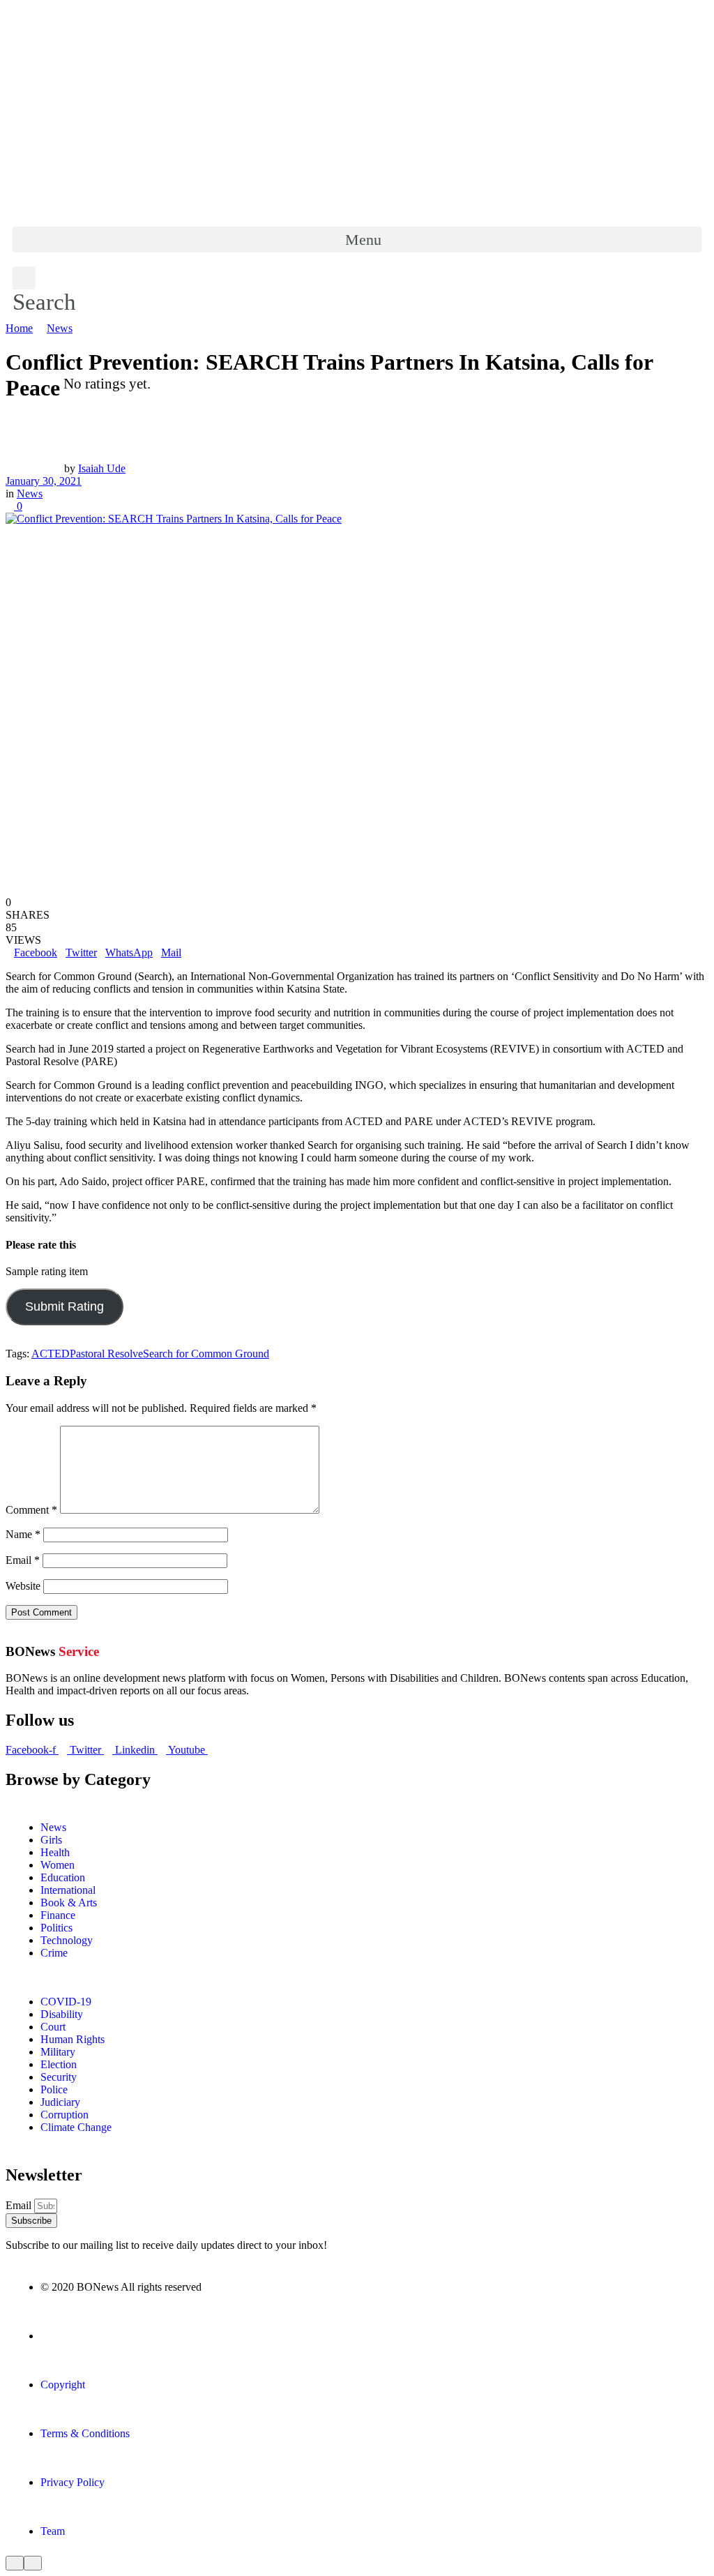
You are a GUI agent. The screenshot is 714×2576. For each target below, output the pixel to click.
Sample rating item (47, 1272)
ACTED (51, 1354)
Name (23, 1534)
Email (23, 1560)
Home (19, 328)
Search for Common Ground (206, 1354)
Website (23, 1586)
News (60, 328)
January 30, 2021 (44, 481)
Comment (31, 1510)
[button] (357, 240)
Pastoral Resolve (106, 1354)
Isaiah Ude (102, 468)
